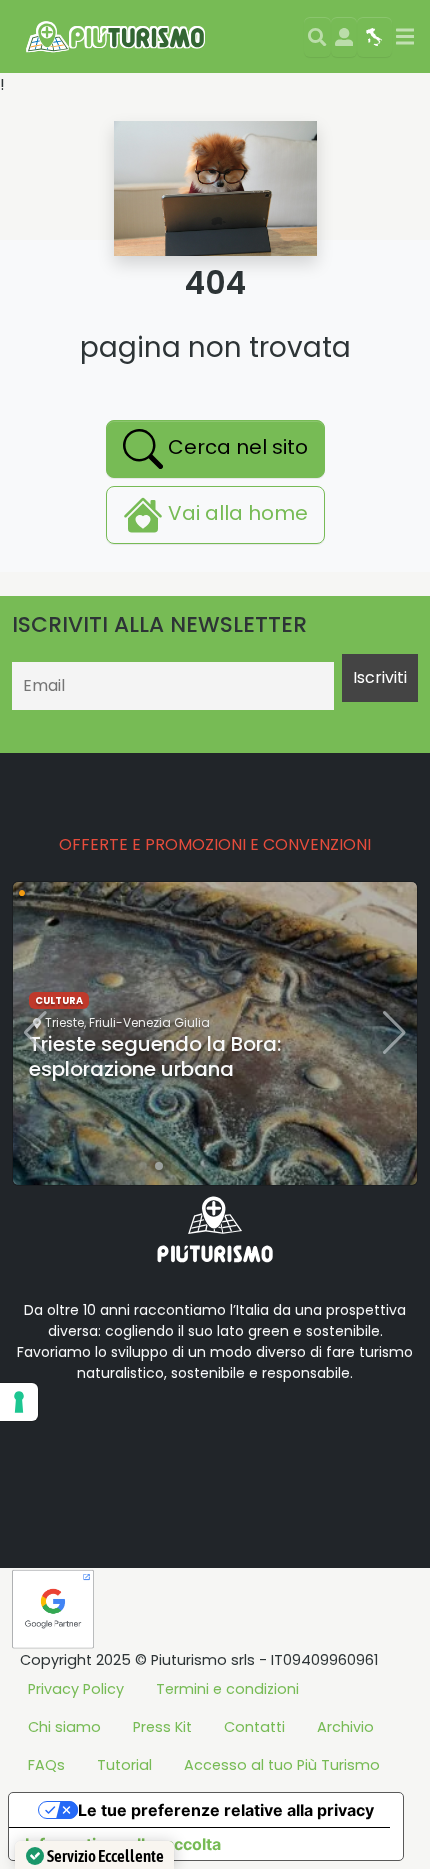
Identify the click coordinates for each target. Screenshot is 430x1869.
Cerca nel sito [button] (235, 448)
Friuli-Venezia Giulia (149, 1022)
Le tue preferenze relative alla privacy (226, 1810)
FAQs (46, 1765)
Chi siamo (64, 1727)
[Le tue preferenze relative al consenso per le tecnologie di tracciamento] (19, 1402)
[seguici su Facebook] (76, 1436)
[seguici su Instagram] (172, 1436)
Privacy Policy (76, 1689)
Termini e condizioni (227, 1689)
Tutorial (124, 1765)
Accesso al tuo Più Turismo (282, 1765)
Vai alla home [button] (235, 514)
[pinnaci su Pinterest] (204, 1436)
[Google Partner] (53, 1607)
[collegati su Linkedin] (44, 1436)
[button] (143, 1166)
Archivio (345, 1727)
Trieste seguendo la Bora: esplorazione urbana (155, 1056)
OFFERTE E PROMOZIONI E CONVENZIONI (215, 844)
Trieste (64, 1022)
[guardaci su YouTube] (140, 1436)
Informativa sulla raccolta (123, 1844)
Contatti (254, 1727)
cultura (59, 1000)
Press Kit (162, 1727)
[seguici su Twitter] (108, 1436)
